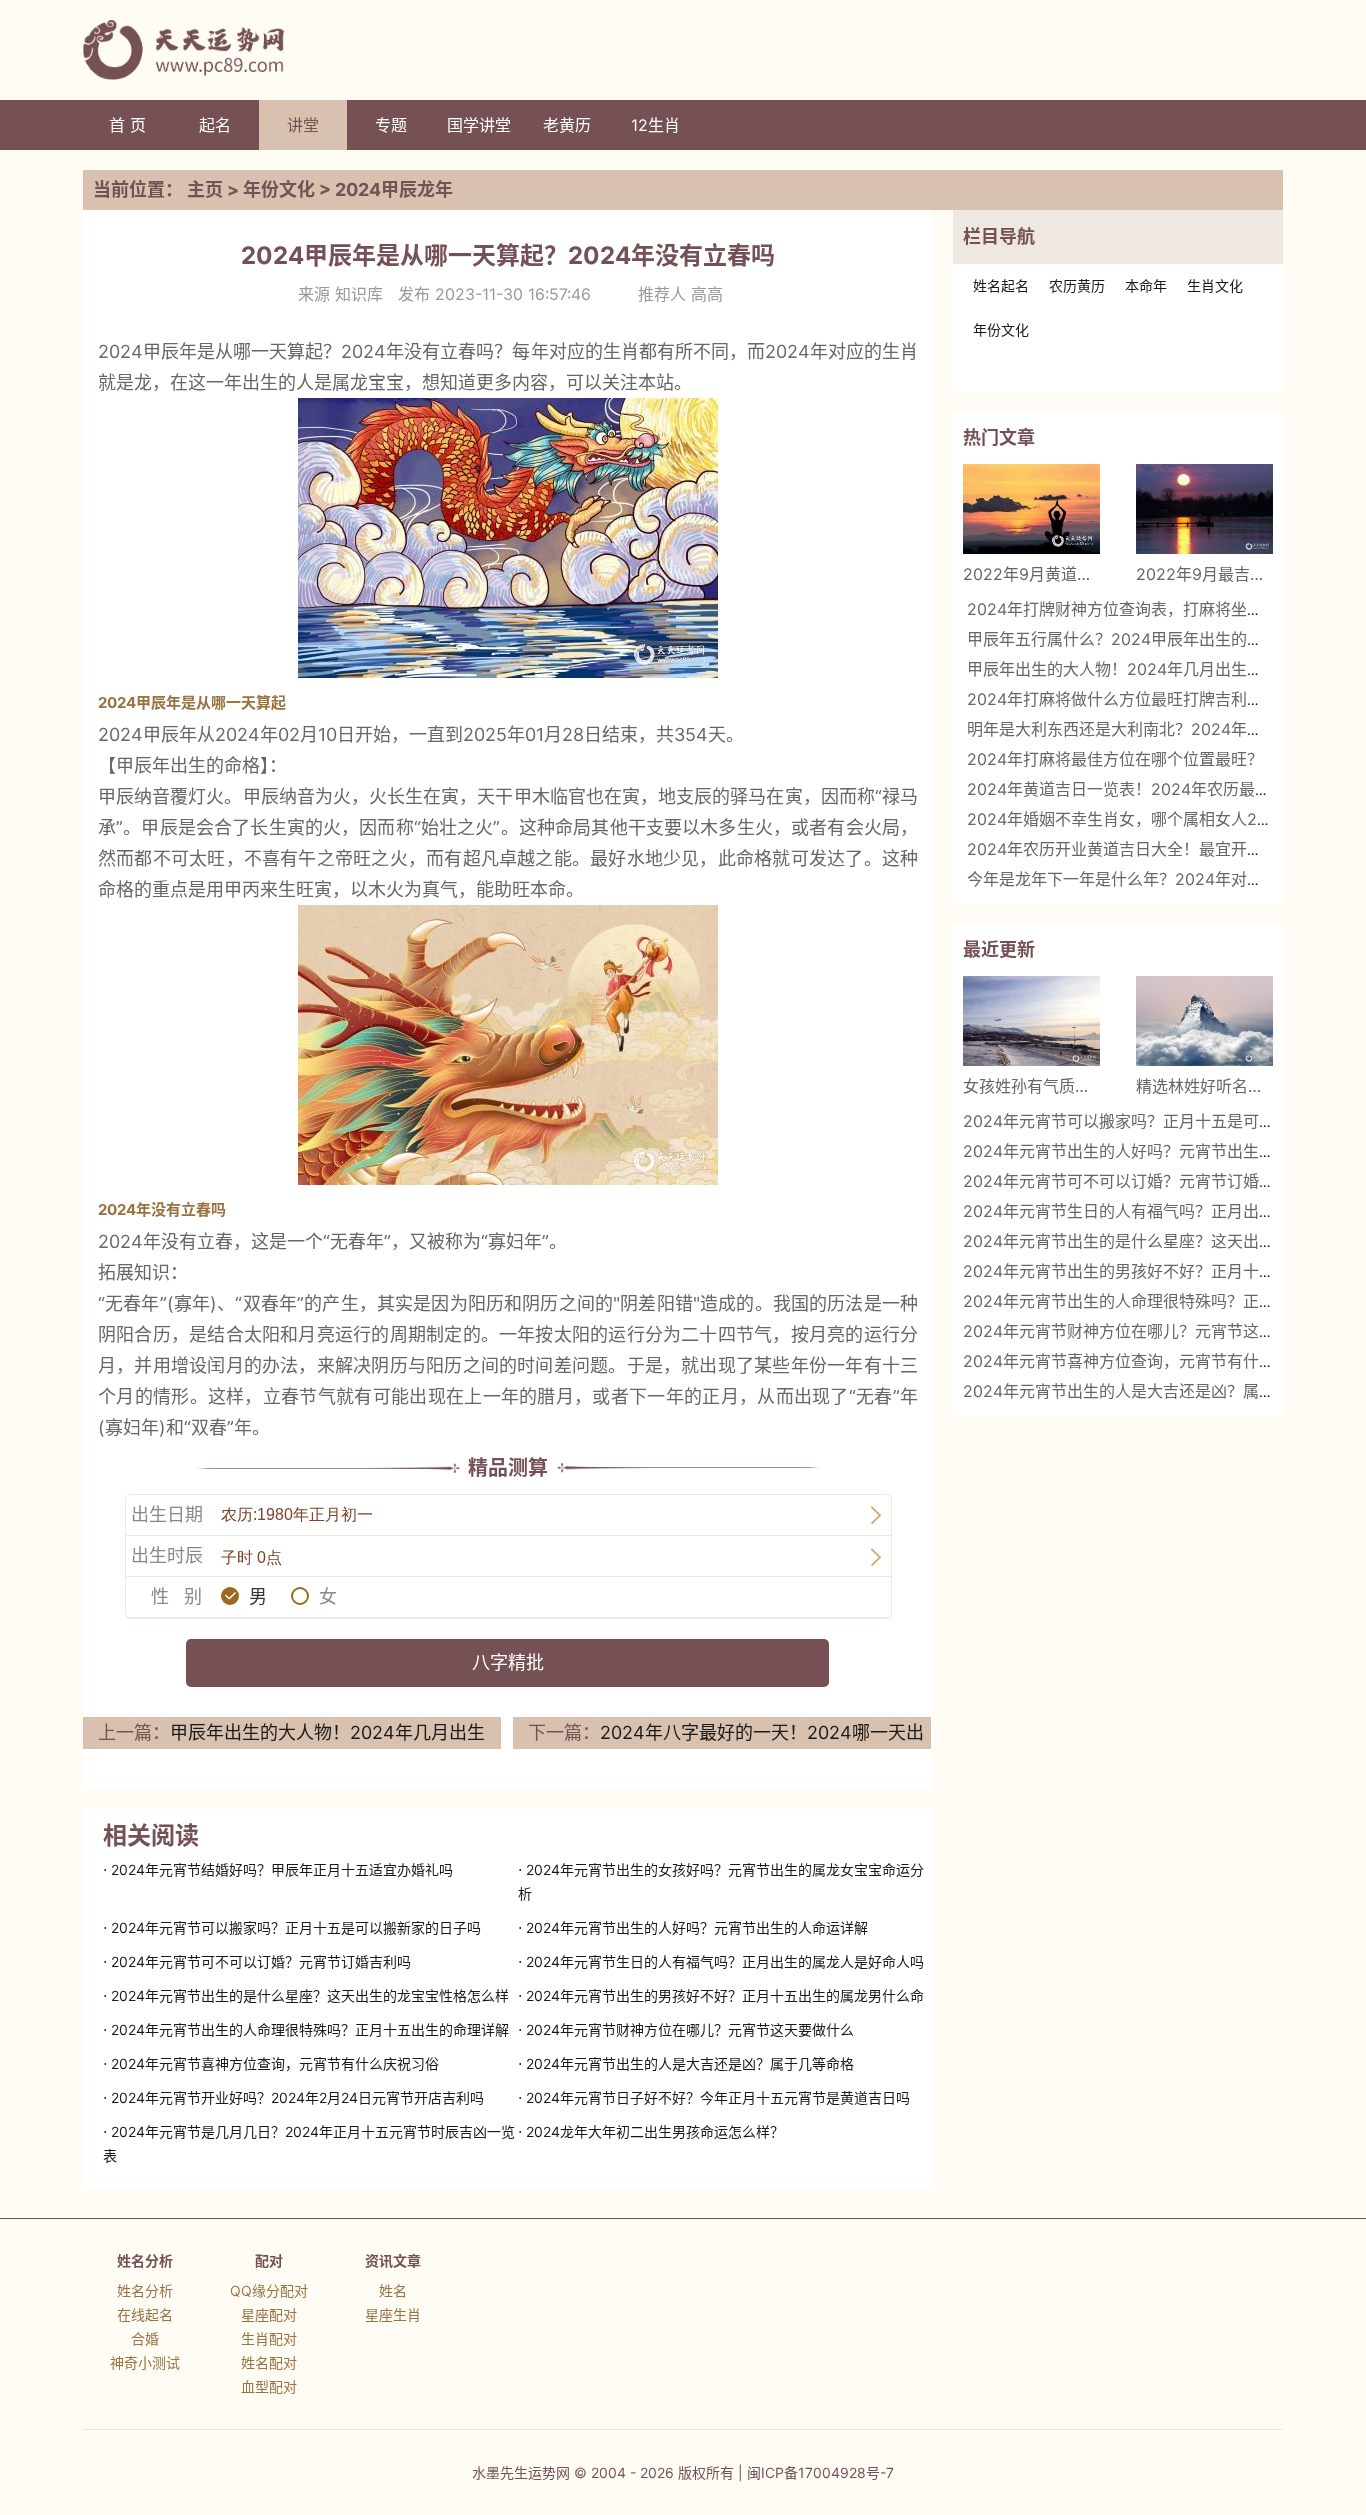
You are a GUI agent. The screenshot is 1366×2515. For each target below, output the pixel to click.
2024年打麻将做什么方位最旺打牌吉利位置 (1123, 699)
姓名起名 (1001, 285)
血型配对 (269, 2386)
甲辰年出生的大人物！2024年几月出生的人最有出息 (1155, 669)
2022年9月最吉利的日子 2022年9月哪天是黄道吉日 (1204, 574)
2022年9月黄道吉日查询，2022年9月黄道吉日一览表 (1031, 574)
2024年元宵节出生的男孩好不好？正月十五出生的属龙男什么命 (725, 1995)
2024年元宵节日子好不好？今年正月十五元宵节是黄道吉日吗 (718, 2097)
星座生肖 (393, 2314)
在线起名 (145, 2314)
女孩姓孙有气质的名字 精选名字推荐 (1031, 1086)
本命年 (1146, 285)
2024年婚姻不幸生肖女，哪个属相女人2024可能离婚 (1159, 819)
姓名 (393, 2290)
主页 (205, 189)
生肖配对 (269, 2338)
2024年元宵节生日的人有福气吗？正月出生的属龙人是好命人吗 (725, 1961)
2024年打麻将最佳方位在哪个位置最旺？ (1115, 759)
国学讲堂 (479, 125)
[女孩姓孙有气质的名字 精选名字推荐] (1031, 1021)
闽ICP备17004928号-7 (820, 2472)
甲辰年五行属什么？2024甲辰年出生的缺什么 (1131, 639)
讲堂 (303, 125)
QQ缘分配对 (269, 2290)
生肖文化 (1215, 285)
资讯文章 (393, 2260)
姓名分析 (145, 2260)
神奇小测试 (145, 2362)
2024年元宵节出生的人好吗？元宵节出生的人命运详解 (697, 1927)
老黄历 (567, 125)
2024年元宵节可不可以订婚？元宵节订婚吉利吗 (261, 1961)
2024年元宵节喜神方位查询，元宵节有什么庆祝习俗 (275, 2063)
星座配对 (269, 2314)
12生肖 (655, 125)
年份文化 (279, 189)
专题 (391, 125)
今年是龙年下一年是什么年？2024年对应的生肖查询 (1155, 879)
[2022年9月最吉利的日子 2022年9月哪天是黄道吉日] (1204, 509)
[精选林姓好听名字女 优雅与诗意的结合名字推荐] (1204, 1021)
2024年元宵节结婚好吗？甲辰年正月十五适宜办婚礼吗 (282, 1869)
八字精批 (508, 1662)
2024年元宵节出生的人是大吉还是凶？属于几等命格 (690, 2063)
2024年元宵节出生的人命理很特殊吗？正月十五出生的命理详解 (310, 2029)
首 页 (127, 125)
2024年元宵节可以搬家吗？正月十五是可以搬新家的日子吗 (296, 1927)
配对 (269, 2260)
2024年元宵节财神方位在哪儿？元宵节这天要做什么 (690, 2029)
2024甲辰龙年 (394, 189)
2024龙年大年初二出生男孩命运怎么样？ (655, 2131)
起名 (215, 125)
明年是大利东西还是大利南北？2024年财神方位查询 (1155, 729)
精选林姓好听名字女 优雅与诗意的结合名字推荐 (1204, 1086)
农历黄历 (1077, 285)
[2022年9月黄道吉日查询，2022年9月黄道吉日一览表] (1031, 509)
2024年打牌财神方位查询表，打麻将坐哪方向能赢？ (1155, 609)
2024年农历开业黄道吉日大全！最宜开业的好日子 (1147, 849)
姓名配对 (269, 2362)
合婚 (145, 2338)
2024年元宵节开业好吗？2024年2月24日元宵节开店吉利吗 (297, 2097)
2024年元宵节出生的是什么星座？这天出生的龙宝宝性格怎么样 (310, 1995)
